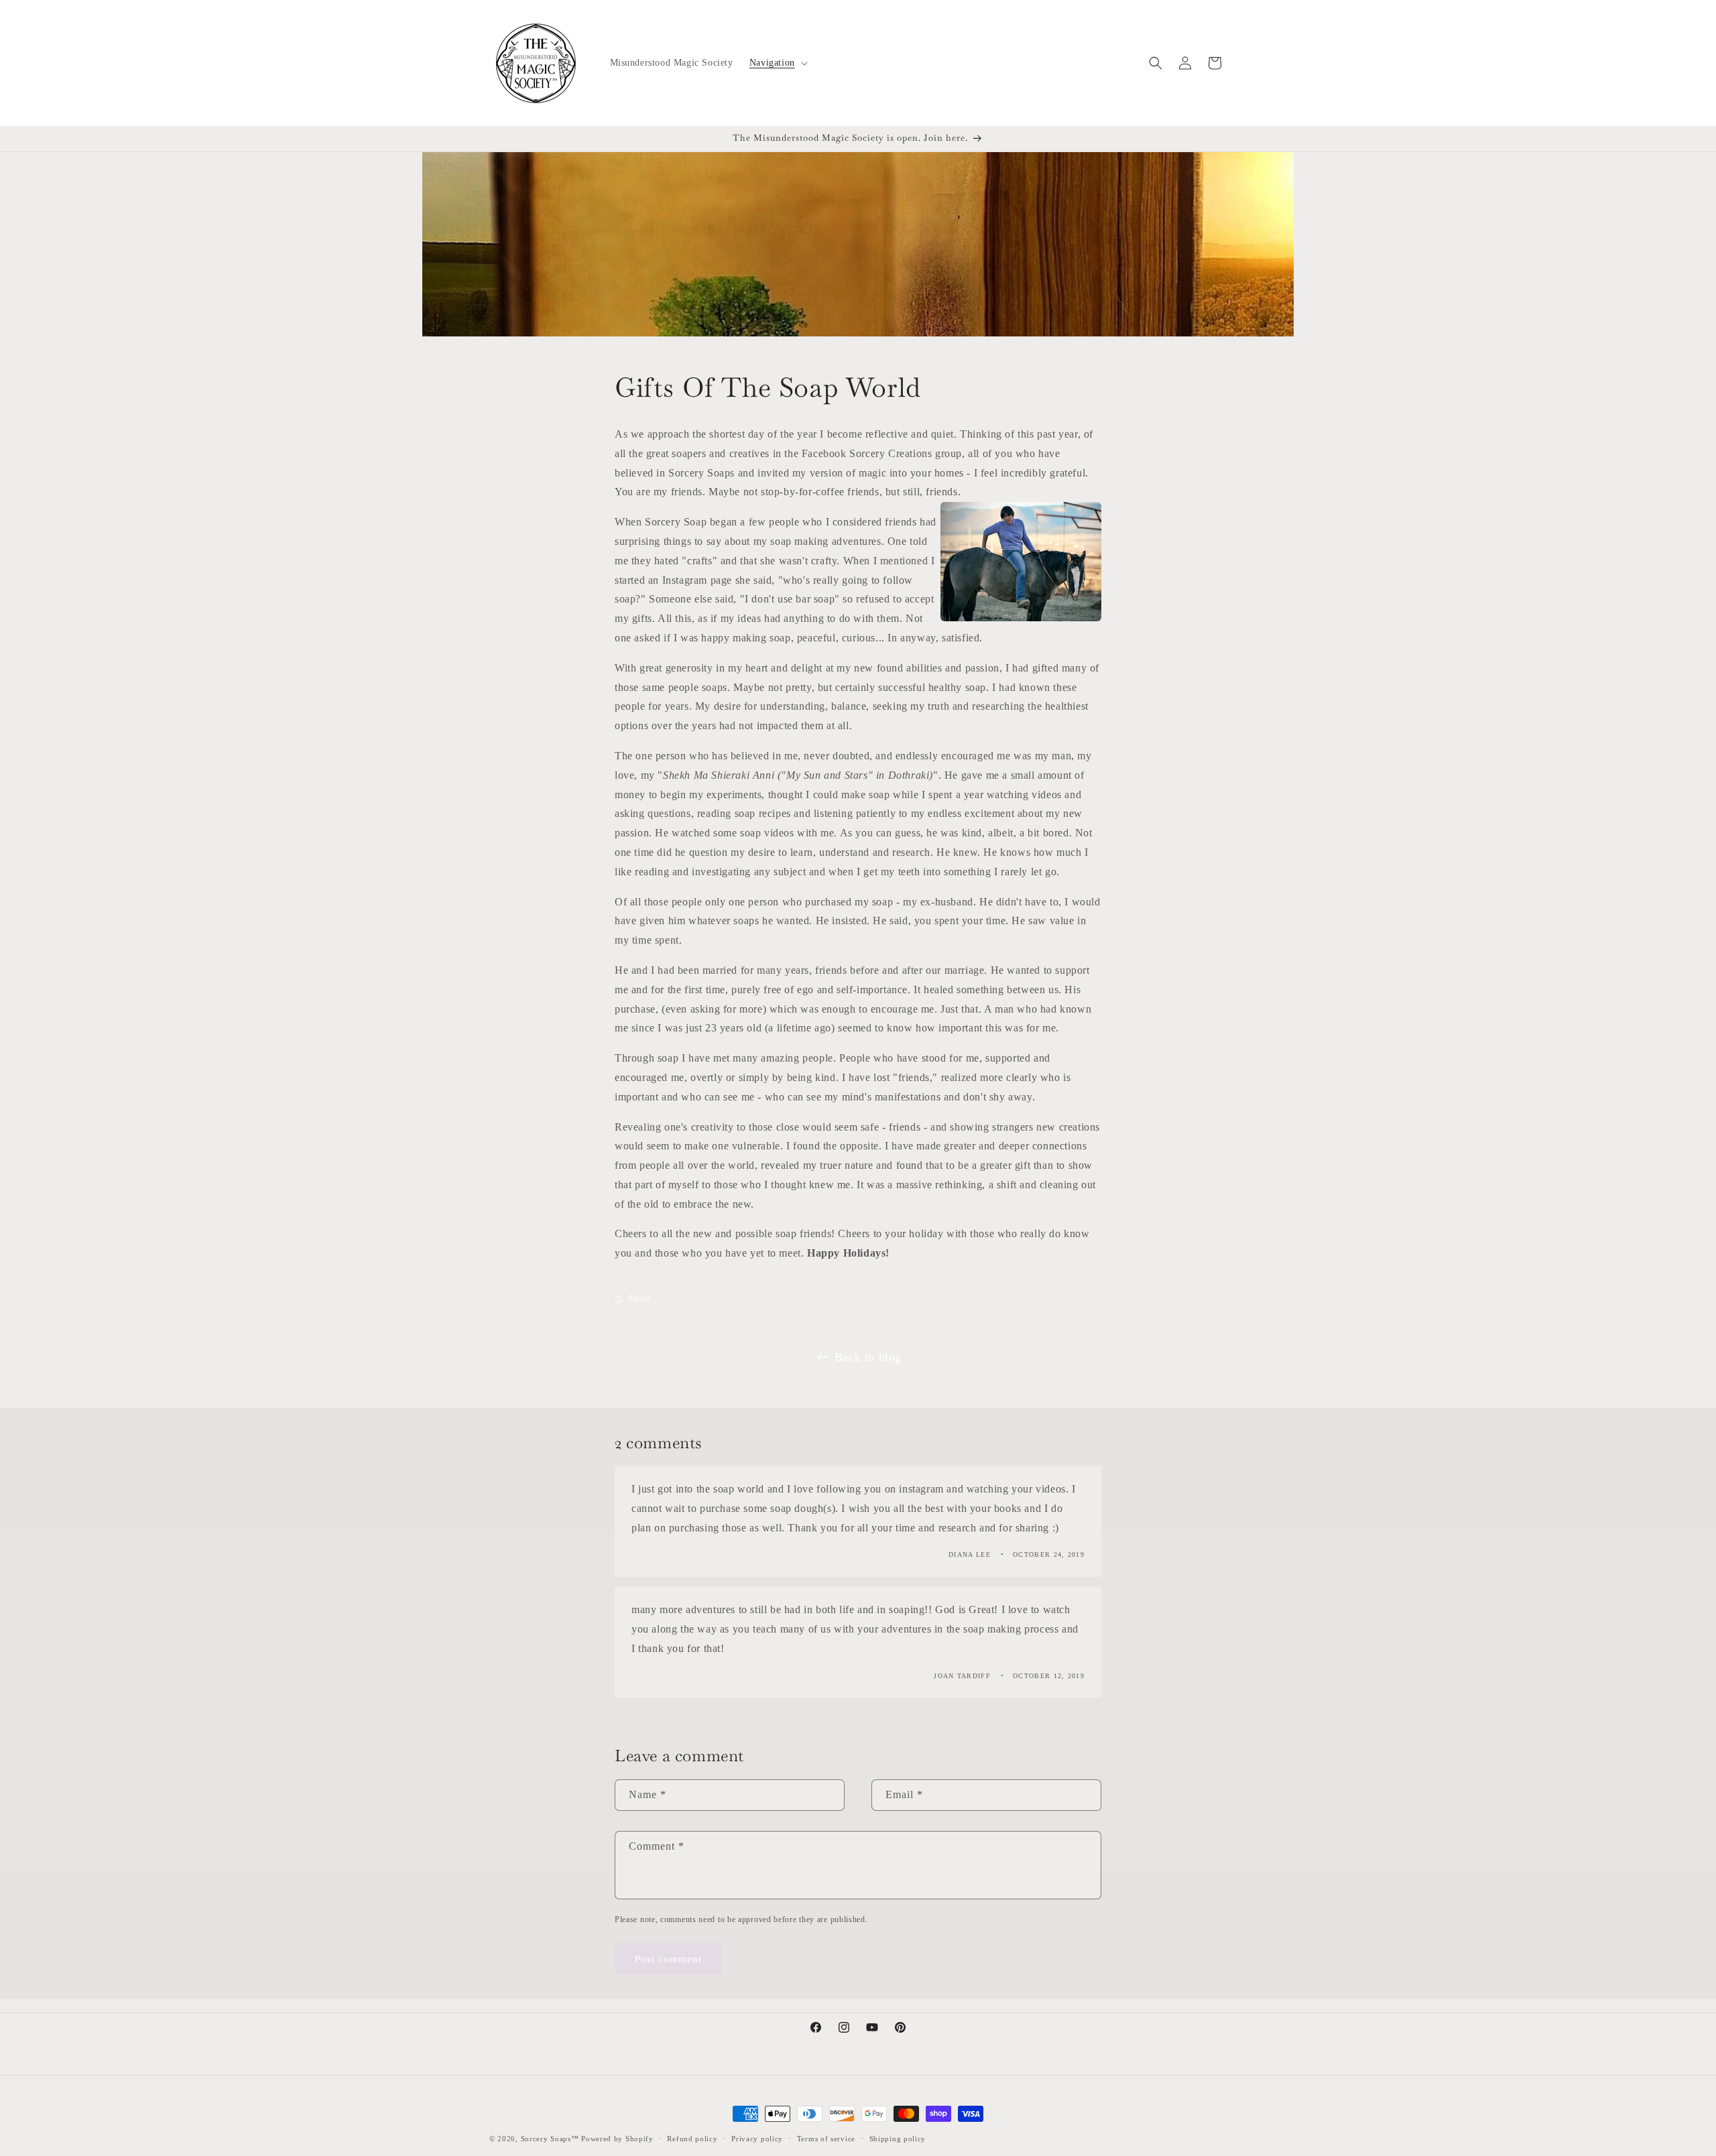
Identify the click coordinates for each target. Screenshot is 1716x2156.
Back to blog (868, 1357)
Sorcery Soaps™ (550, 2139)
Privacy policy (757, 2138)
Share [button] (640, 1298)
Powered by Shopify (617, 2139)
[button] (777, 63)
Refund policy (692, 2138)
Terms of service (826, 2138)
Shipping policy (898, 2138)
